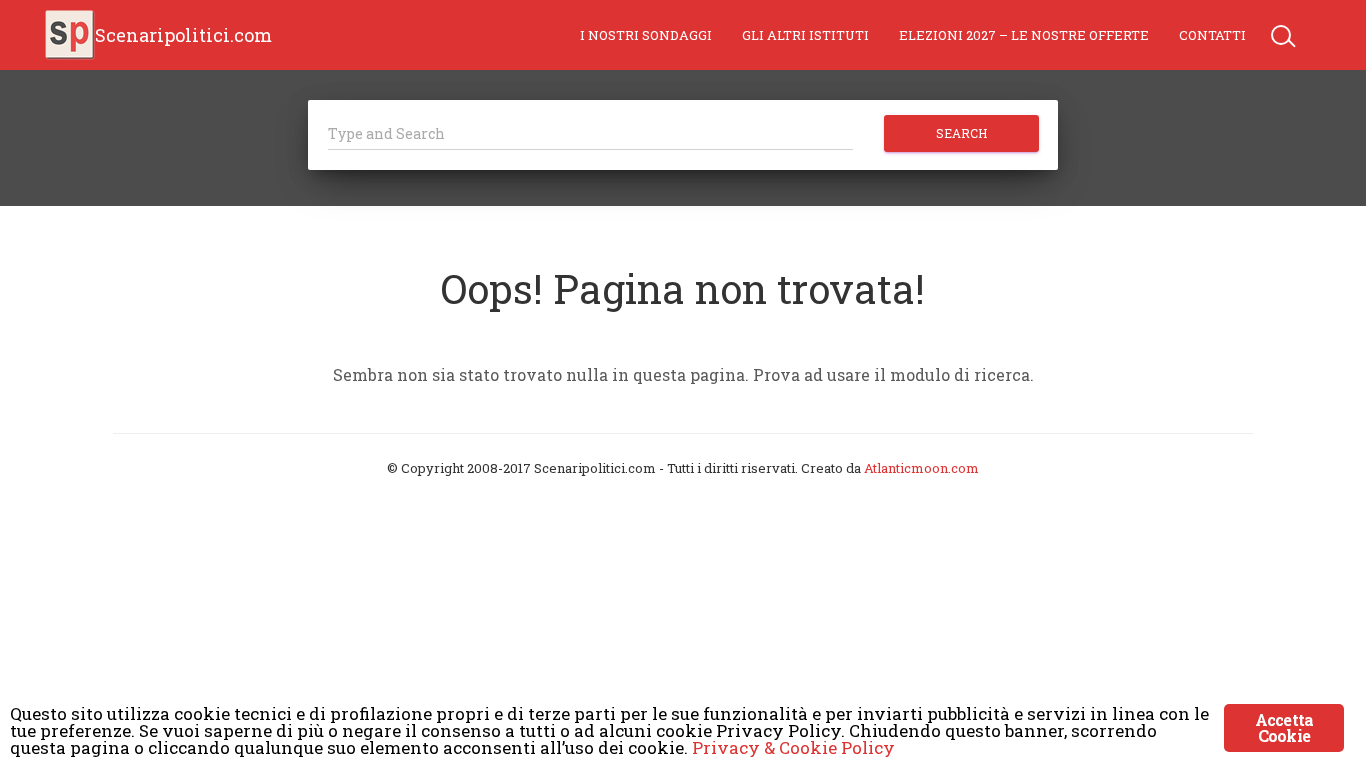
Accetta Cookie (1284, 727)
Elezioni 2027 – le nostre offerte (1024, 35)
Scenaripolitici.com (183, 35)
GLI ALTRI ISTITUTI (805, 35)
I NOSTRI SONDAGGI (646, 35)
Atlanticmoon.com (921, 468)
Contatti (1212, 35)
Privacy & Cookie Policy (793, 747)
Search (961, 133)
